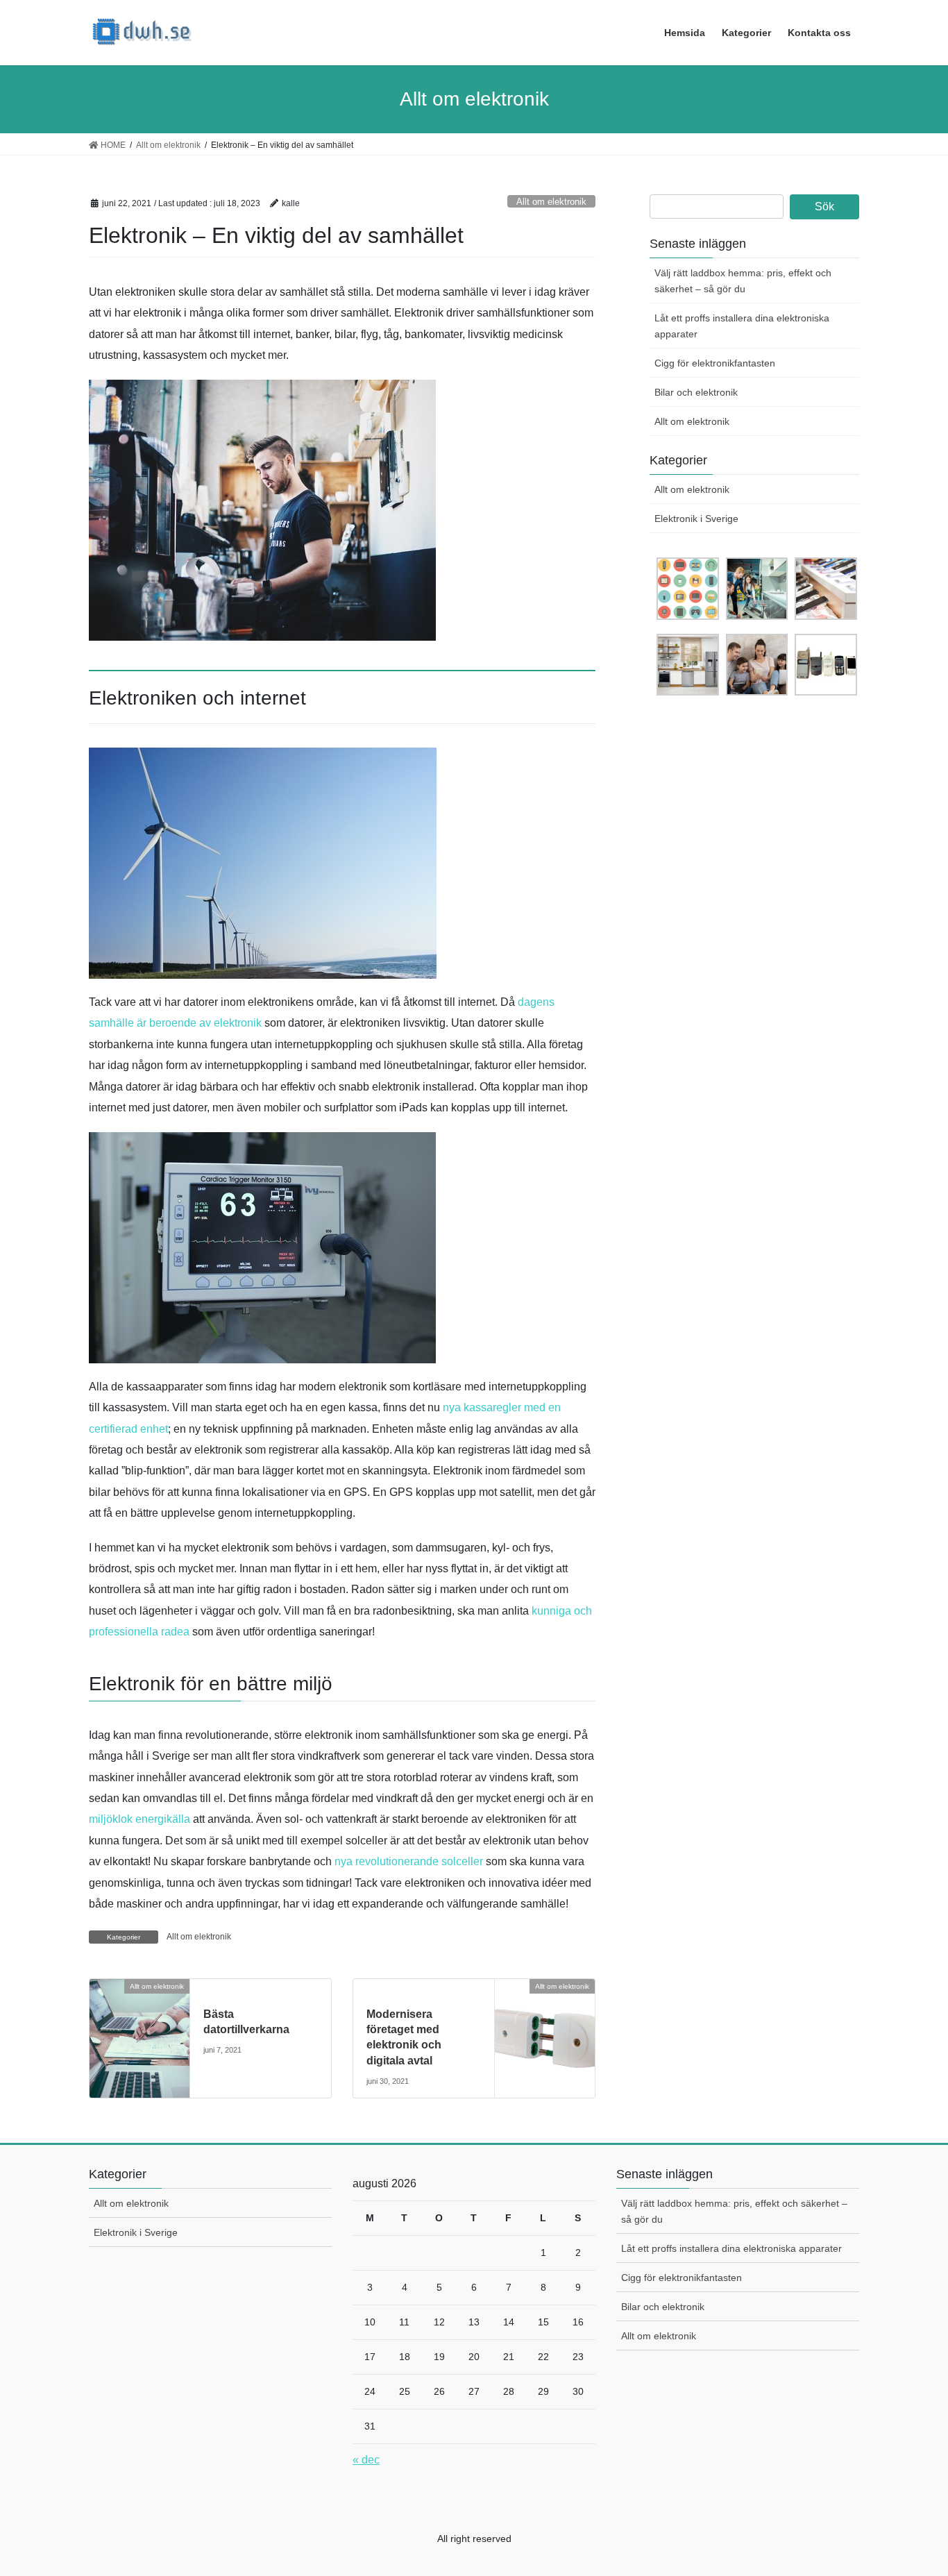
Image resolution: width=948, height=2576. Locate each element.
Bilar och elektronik (696, 392)
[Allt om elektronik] (139, 2011)
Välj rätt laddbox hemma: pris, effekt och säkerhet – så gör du (743, 281)
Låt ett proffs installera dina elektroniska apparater (742, 326)
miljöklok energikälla (139, 1819)
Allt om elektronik (551, 202)
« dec (366, 2460)
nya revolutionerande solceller (409, 1861)
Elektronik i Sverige (696, 519)
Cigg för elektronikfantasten (715, 363)
